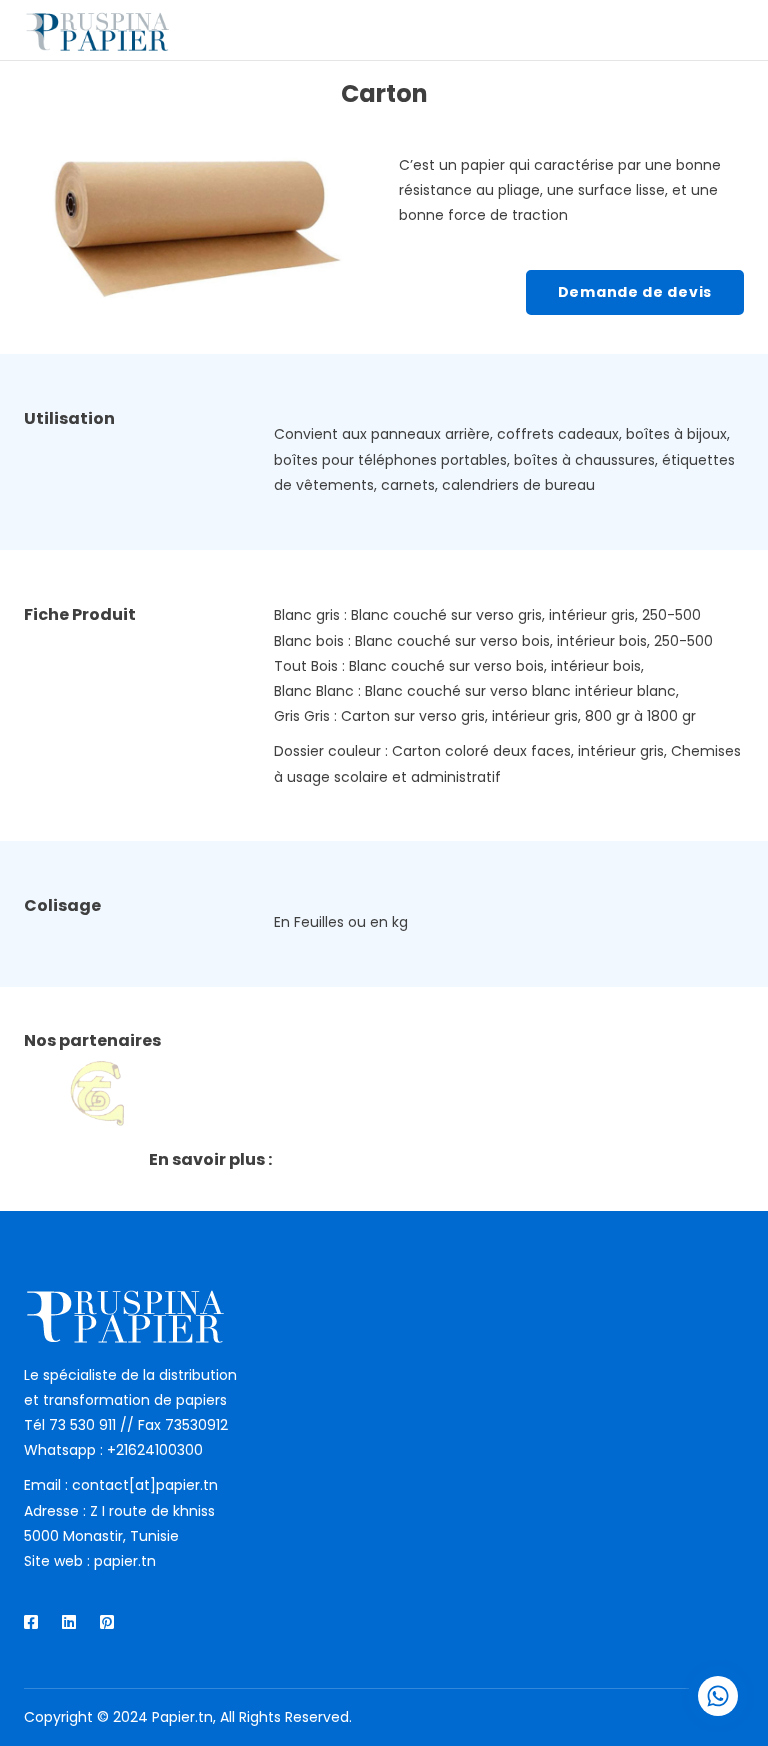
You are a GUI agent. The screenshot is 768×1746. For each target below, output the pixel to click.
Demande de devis (635, 292)
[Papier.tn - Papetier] (96, 30)
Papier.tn (182, 1717)
